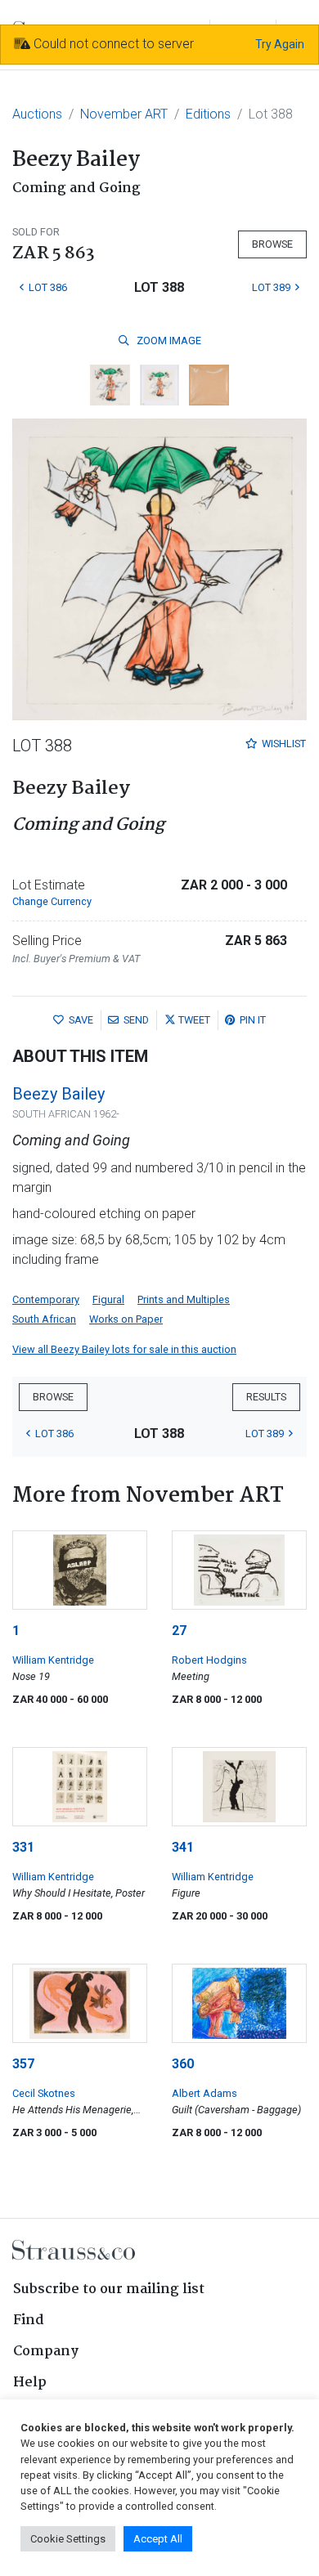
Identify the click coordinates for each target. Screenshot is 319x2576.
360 (183, 2064)
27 (179, 1631)
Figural (108, 1299)
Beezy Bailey (58, 1094)
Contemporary (46, 1299)
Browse (272, 244)
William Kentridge (53, 1660)
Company (46, 2352)
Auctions (37, 114)
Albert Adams (204, 2093)
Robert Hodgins (209, 1660)
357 (23, 2064)
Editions (208, 114)
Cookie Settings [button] (68, 2539)
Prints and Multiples (184, 1299)
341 (183, 1847)
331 (23, 1847)
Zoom (168, 340)
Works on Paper (126, 1319)
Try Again (280, 44)
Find (29, 2321)
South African (44, 1319)
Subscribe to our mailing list (109, 2289)
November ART (124, 114)
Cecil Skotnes (44, 2093)
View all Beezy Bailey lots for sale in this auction (124, 1349)
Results (266, 1397)
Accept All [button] (158, 2539)
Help (30, 2383)
